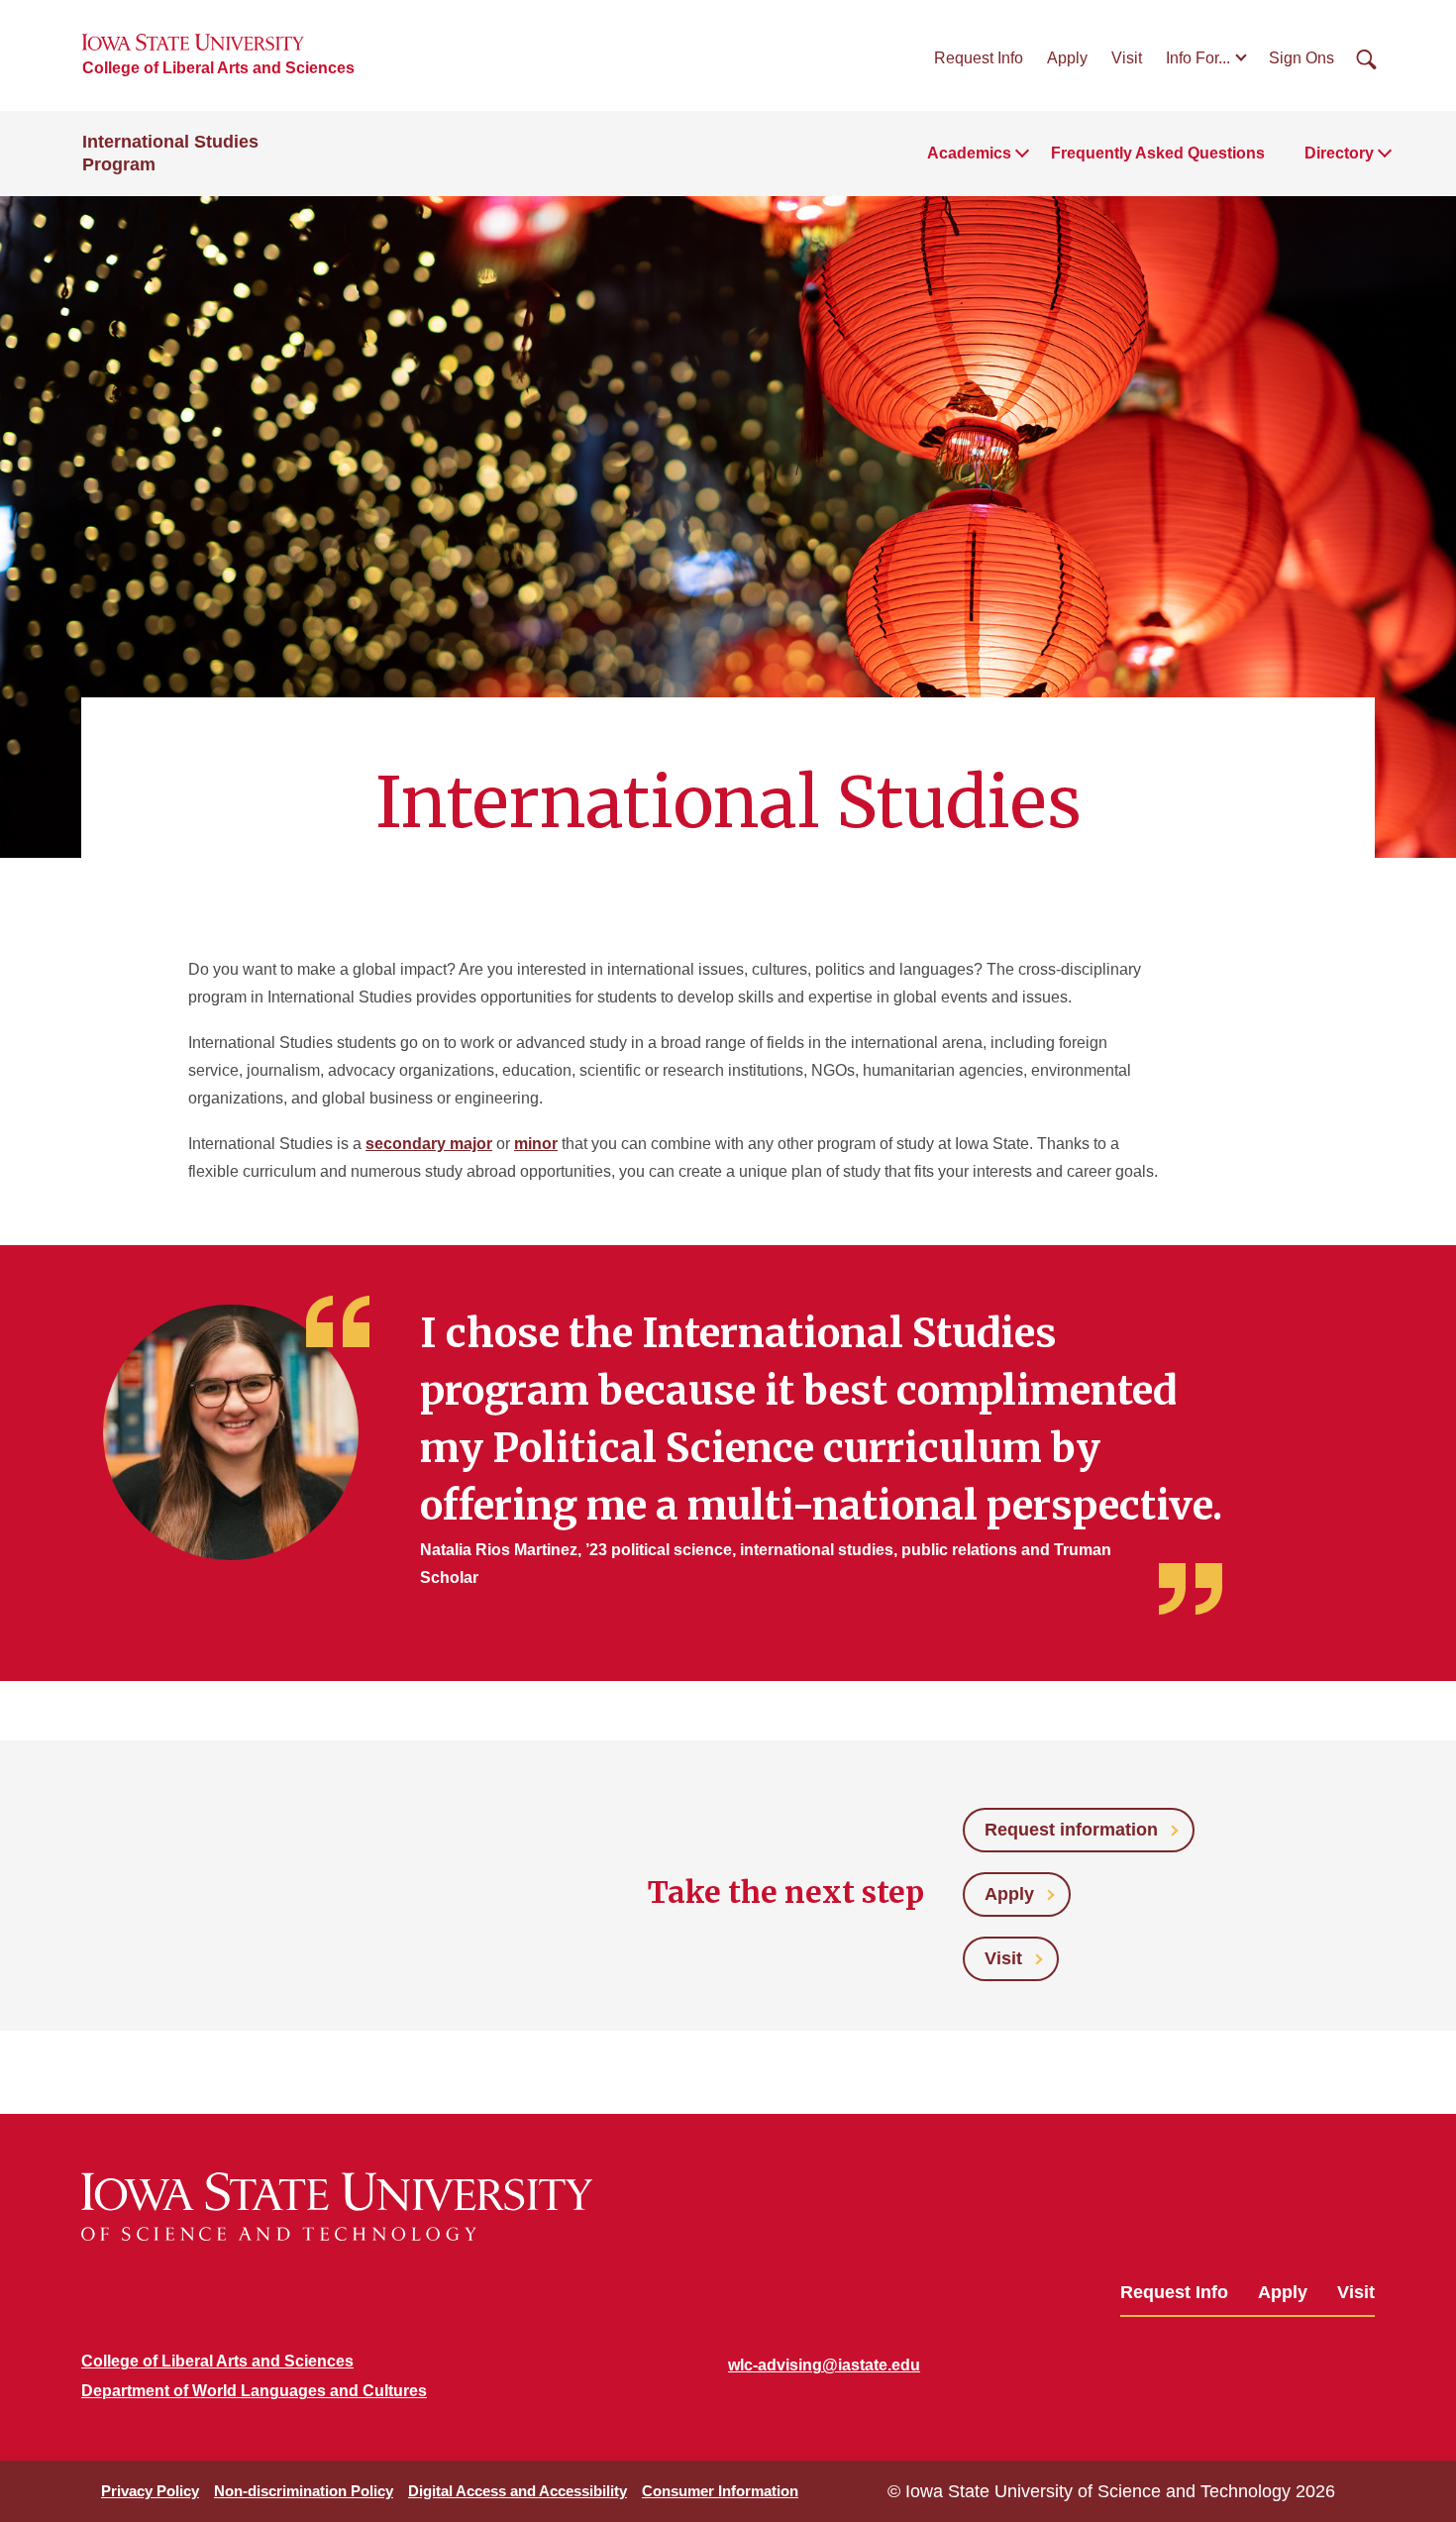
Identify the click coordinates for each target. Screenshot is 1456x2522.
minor (536, 1144)
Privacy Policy (150, 2491)
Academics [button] (969, 153)
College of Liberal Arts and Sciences (218, 68)
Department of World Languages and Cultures (254, 2391)
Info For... (1198, 58)
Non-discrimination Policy (304, 2491)
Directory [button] (1339, 153)
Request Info (979, 58)
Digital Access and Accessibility (518, 2491)
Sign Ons (1301, 58)
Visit (1127, 58)
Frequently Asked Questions (1158, 153)
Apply (1067, 58)
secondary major (429, 1144)
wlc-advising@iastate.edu (824, 2365)
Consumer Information (720, 2491)
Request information (1071, 1830)
